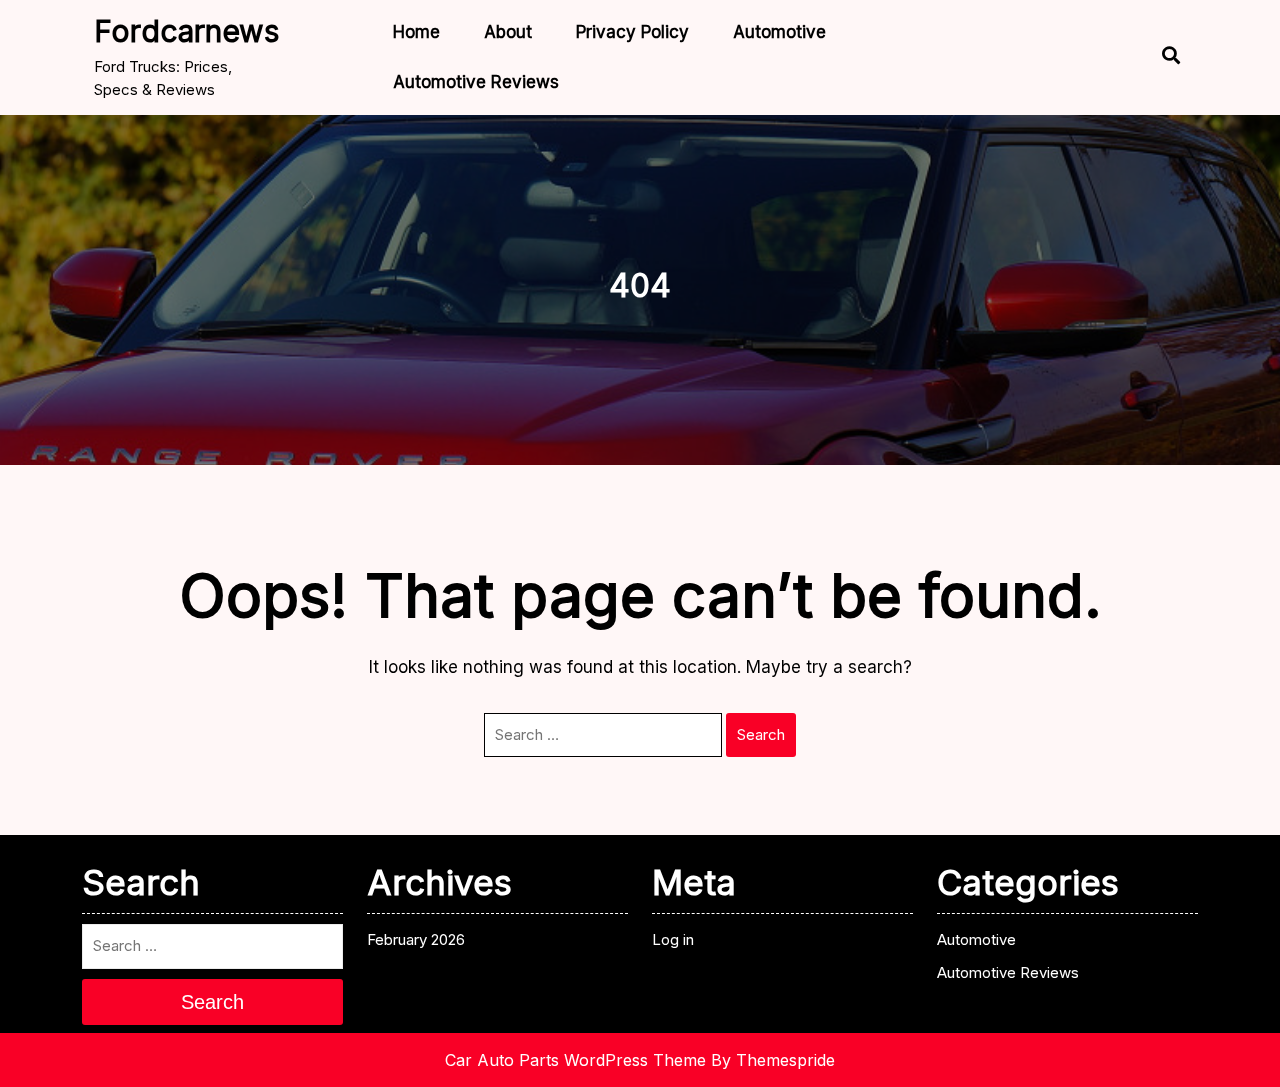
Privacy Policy (632, 32)
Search (761, 734)
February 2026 (416, 939)
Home (416, 32)
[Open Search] (1153, 57)
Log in (673, 939)
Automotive (779, 32)
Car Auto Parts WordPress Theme (575, 1060)
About (508, 32)
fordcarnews (186, 31)
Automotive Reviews (476, 82)
